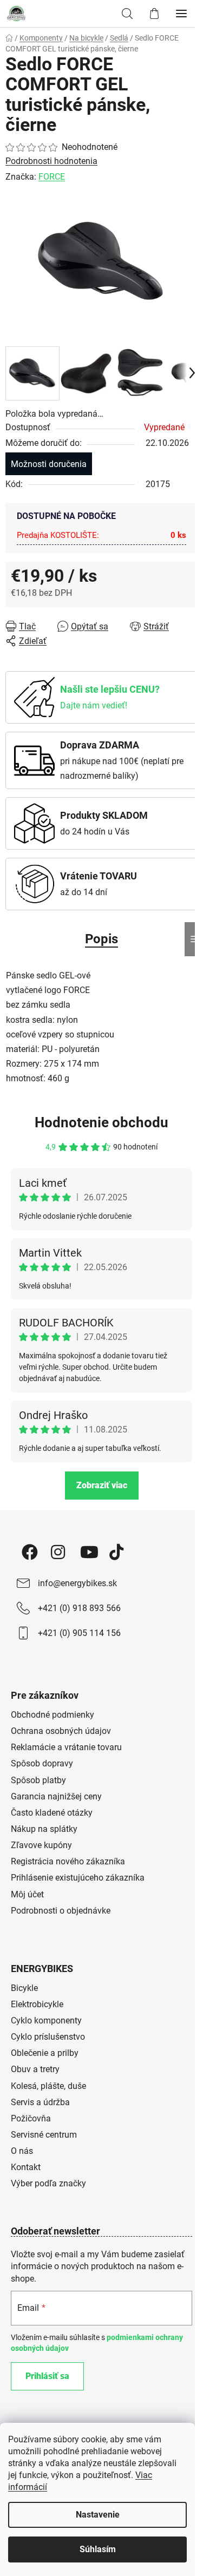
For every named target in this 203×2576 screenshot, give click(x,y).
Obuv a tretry (35, 2069)
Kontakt (26, 2167)
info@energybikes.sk (77, 1583)
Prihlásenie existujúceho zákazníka (78, 1878)
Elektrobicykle (37, 2004)
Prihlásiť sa (47, 2376)
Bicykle (24, 1988)
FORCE (52, 177)
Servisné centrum (44, 2135)
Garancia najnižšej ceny (56, 1796)
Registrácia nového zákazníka (68, 1861)
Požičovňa (31, 2118)
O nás (22, 2151)
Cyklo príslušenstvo (48, 2037)
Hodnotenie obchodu (101, 1122)
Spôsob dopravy (42, 1763)
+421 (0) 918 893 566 (79, 1608)
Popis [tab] (101, 939)
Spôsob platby (38, 1780)
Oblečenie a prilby (45, 2053)
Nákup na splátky (44, 1829)
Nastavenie (98, 2515)
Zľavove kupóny (41, 1845)
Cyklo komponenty (46, 2020)
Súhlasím (98, 2549)
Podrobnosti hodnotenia (51, 161)
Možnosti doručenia (49, 464)
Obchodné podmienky (53, 1715)
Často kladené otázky (52, 1813)
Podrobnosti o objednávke (61, 1911)
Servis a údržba (40, 2102)
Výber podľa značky (48, 2183)
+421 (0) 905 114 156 (79, 1633)
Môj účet (27, 1894)
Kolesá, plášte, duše (48, 2086)
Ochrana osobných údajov (61, 1731)
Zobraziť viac (102, 1485)
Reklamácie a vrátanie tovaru (66, 1747)
